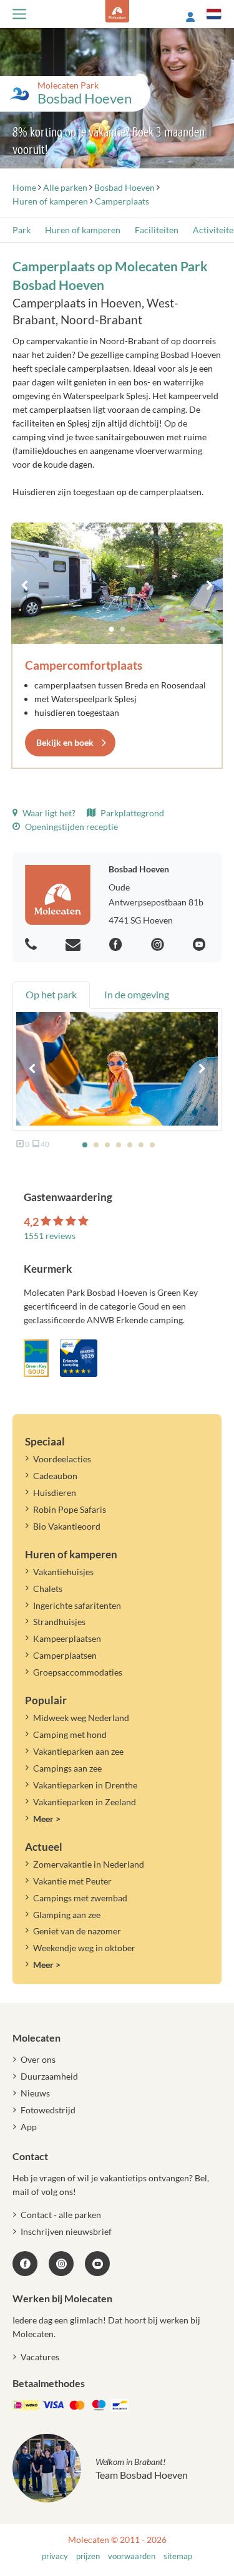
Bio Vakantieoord (67, 1526)
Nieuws (35, 2093)
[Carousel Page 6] (141, 1145)
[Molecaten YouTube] (97, 2264)
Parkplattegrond (131, 813)
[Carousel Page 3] (107, 1145)
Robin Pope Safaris (70, 1509)
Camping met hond (70, 1734)
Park (22, 230)
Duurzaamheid (49, 2076)
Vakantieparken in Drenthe (85, 1785)
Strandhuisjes (59, 1622)
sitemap (178, 2556)
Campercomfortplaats (84, 665)
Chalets (48, 1589)
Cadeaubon (55, 1476)
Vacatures (40, 2357)
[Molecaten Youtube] (201, 945)
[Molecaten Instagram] (159, 945)
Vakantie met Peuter (72, 1881)
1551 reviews (50, 1236)
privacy (55, 2556)
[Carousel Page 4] (119, 1145)
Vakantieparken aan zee (78, 1751)
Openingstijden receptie (71, 827)
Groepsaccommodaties (78, 1672)
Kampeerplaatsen (67, 1638)
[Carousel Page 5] (130, 1145)
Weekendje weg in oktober (84, 1948)
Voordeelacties (62, 1459)
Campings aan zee (67, 1768)
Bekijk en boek (65, 742)
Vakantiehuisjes (63, 1572)
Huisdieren (55, 1493)
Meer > (47, 1819)
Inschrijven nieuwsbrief (66, 2231)
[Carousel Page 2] (123, 629)
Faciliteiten (157, 230)
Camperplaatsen (65, 1655)
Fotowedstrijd (48, 2110)
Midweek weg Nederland (81, 1718)
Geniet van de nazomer (77, 1931)
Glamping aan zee (67, 1915)
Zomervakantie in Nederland (89, 1864)
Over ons (38, 2059)
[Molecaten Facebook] (117, 945)
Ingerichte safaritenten (77, 1605)
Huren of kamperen (83, 230)
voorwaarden (132, 2556)
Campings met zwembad (80, 1898)
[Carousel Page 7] (152, 1145)
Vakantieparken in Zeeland (85, 1802)
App (29, 2127)
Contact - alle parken (61, 2215)
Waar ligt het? (48, 813)
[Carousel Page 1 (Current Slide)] (112, 629)
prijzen (88, 2556)
